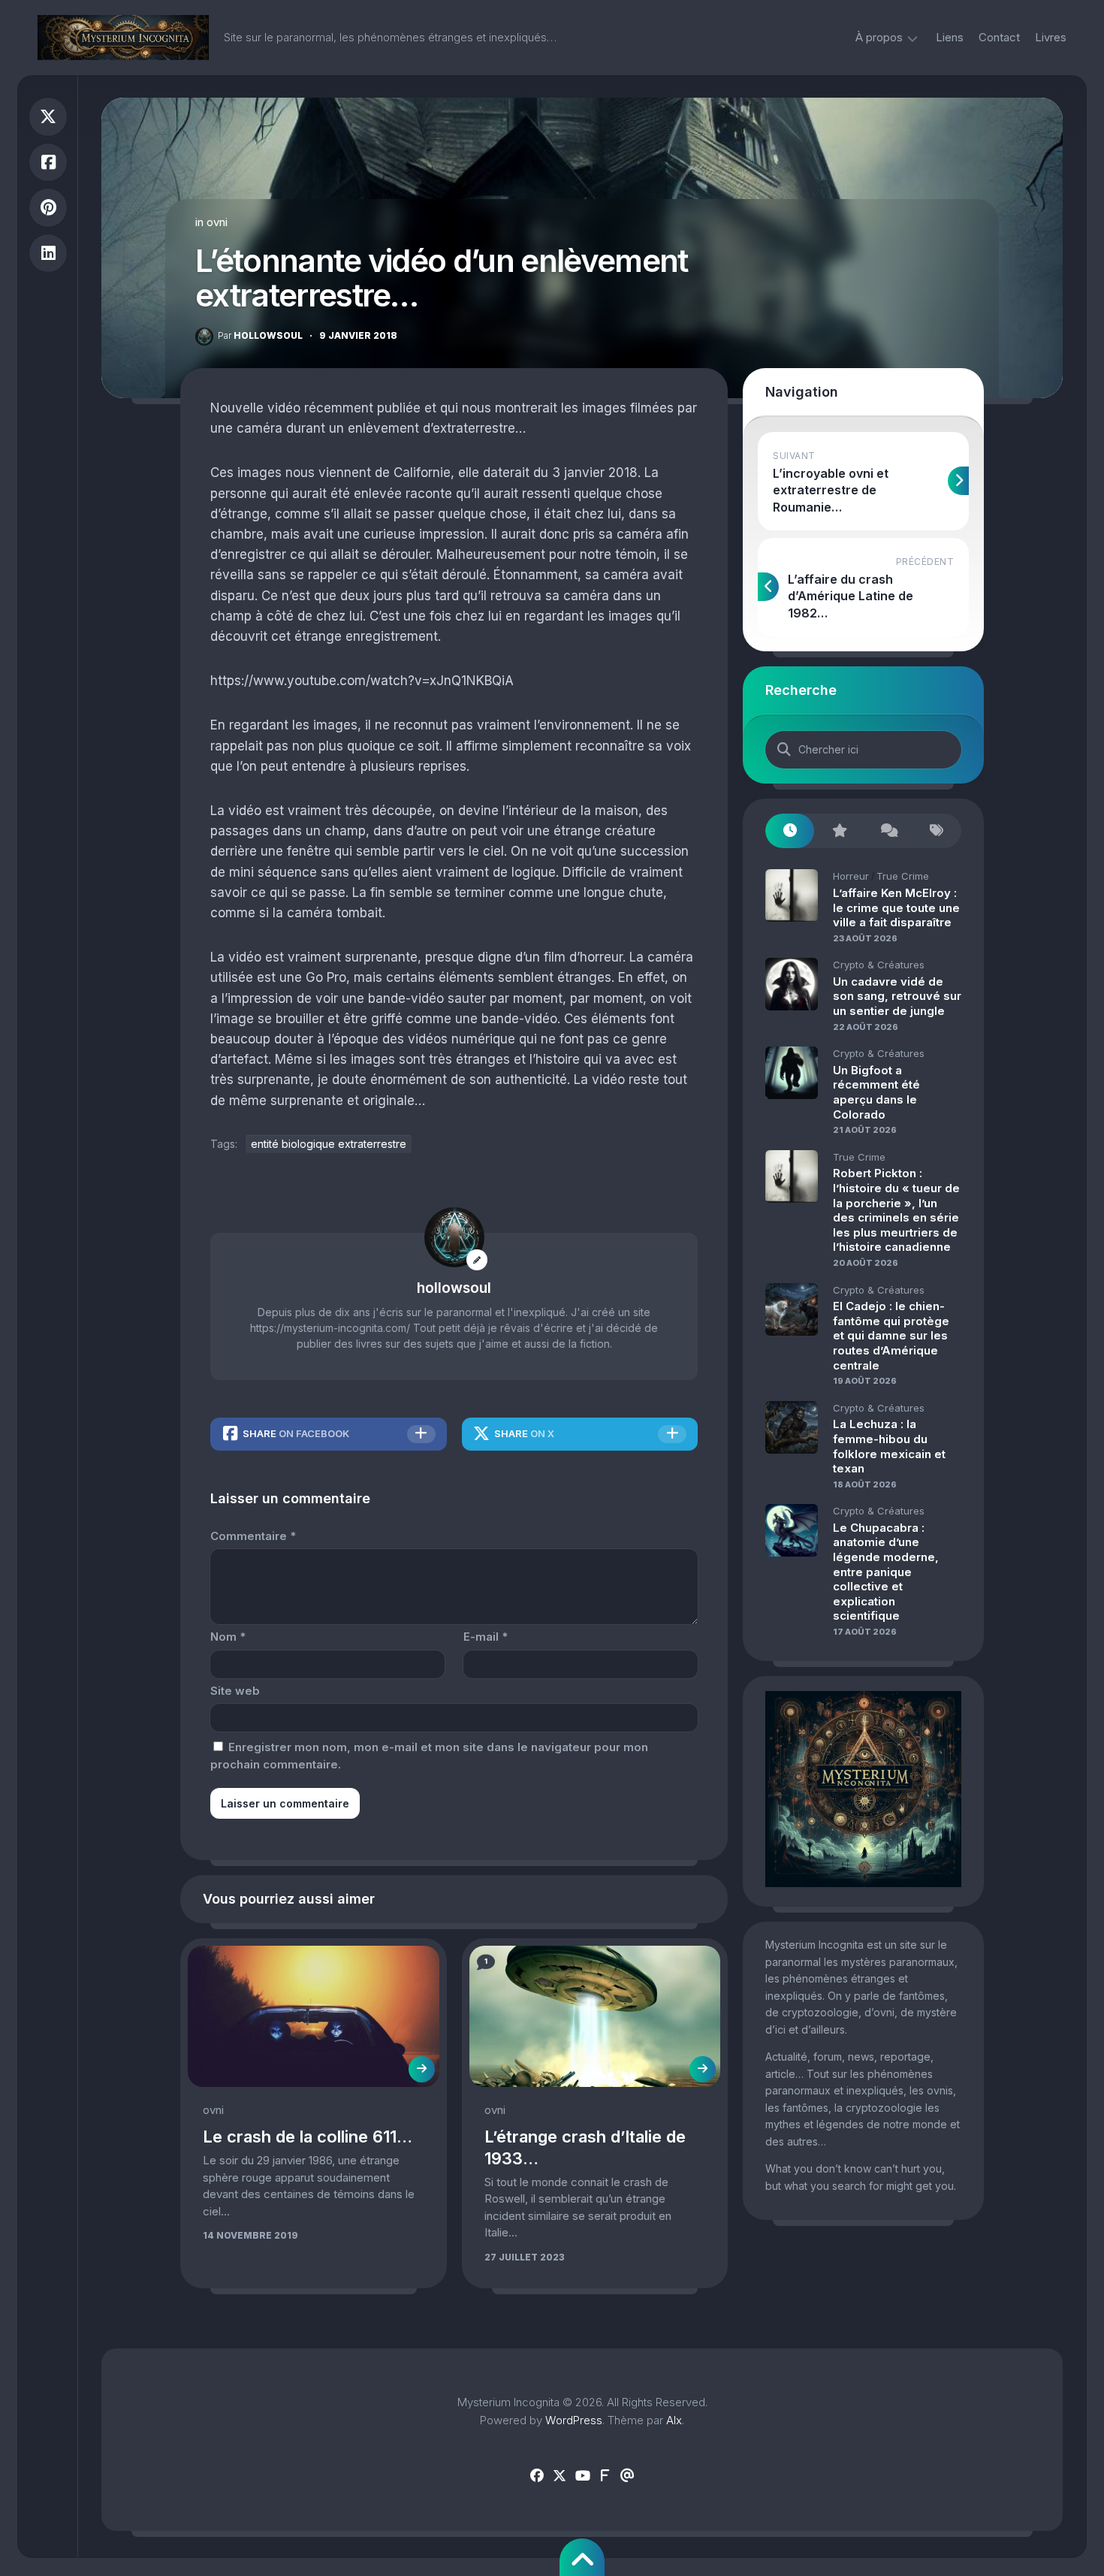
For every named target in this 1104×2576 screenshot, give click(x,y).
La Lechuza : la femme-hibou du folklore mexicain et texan (889, 1446)
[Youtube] (582, 2476)
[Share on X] (48, 117)
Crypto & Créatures (879, 965)
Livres (1051, 37)
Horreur (851, 876)
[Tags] (937, 831)
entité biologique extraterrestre (329, 1144)
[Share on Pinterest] (48, 208)
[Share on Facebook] (48, 163)
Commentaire (253, 1536)
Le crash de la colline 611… (308, 2137)
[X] (560, 2476)
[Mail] (627, 2476)
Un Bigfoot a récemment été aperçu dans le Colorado (876, 1092)
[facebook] (537, 2476)
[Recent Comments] (888, 831)
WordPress (574, 2420)
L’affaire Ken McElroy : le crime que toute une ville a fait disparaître (896, 907)
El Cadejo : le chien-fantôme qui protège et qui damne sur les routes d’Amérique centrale (891, 1335)
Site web (235, 1691)
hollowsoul (260, 335)
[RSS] (605, 2476)
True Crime (903, 876)
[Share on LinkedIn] (48, 254)
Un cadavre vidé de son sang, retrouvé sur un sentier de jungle (897, 996)
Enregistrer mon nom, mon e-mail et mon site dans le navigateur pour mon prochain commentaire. (429, 1756)
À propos (879, 37)
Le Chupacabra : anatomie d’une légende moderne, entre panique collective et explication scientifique (886, 1572)
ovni (217, 222)
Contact (999, 37)
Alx (674, 2420)
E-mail (486, 1637)
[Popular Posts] (839, 831)
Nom (228, 1637)
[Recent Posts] (790, 831)
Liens (950, 37)
